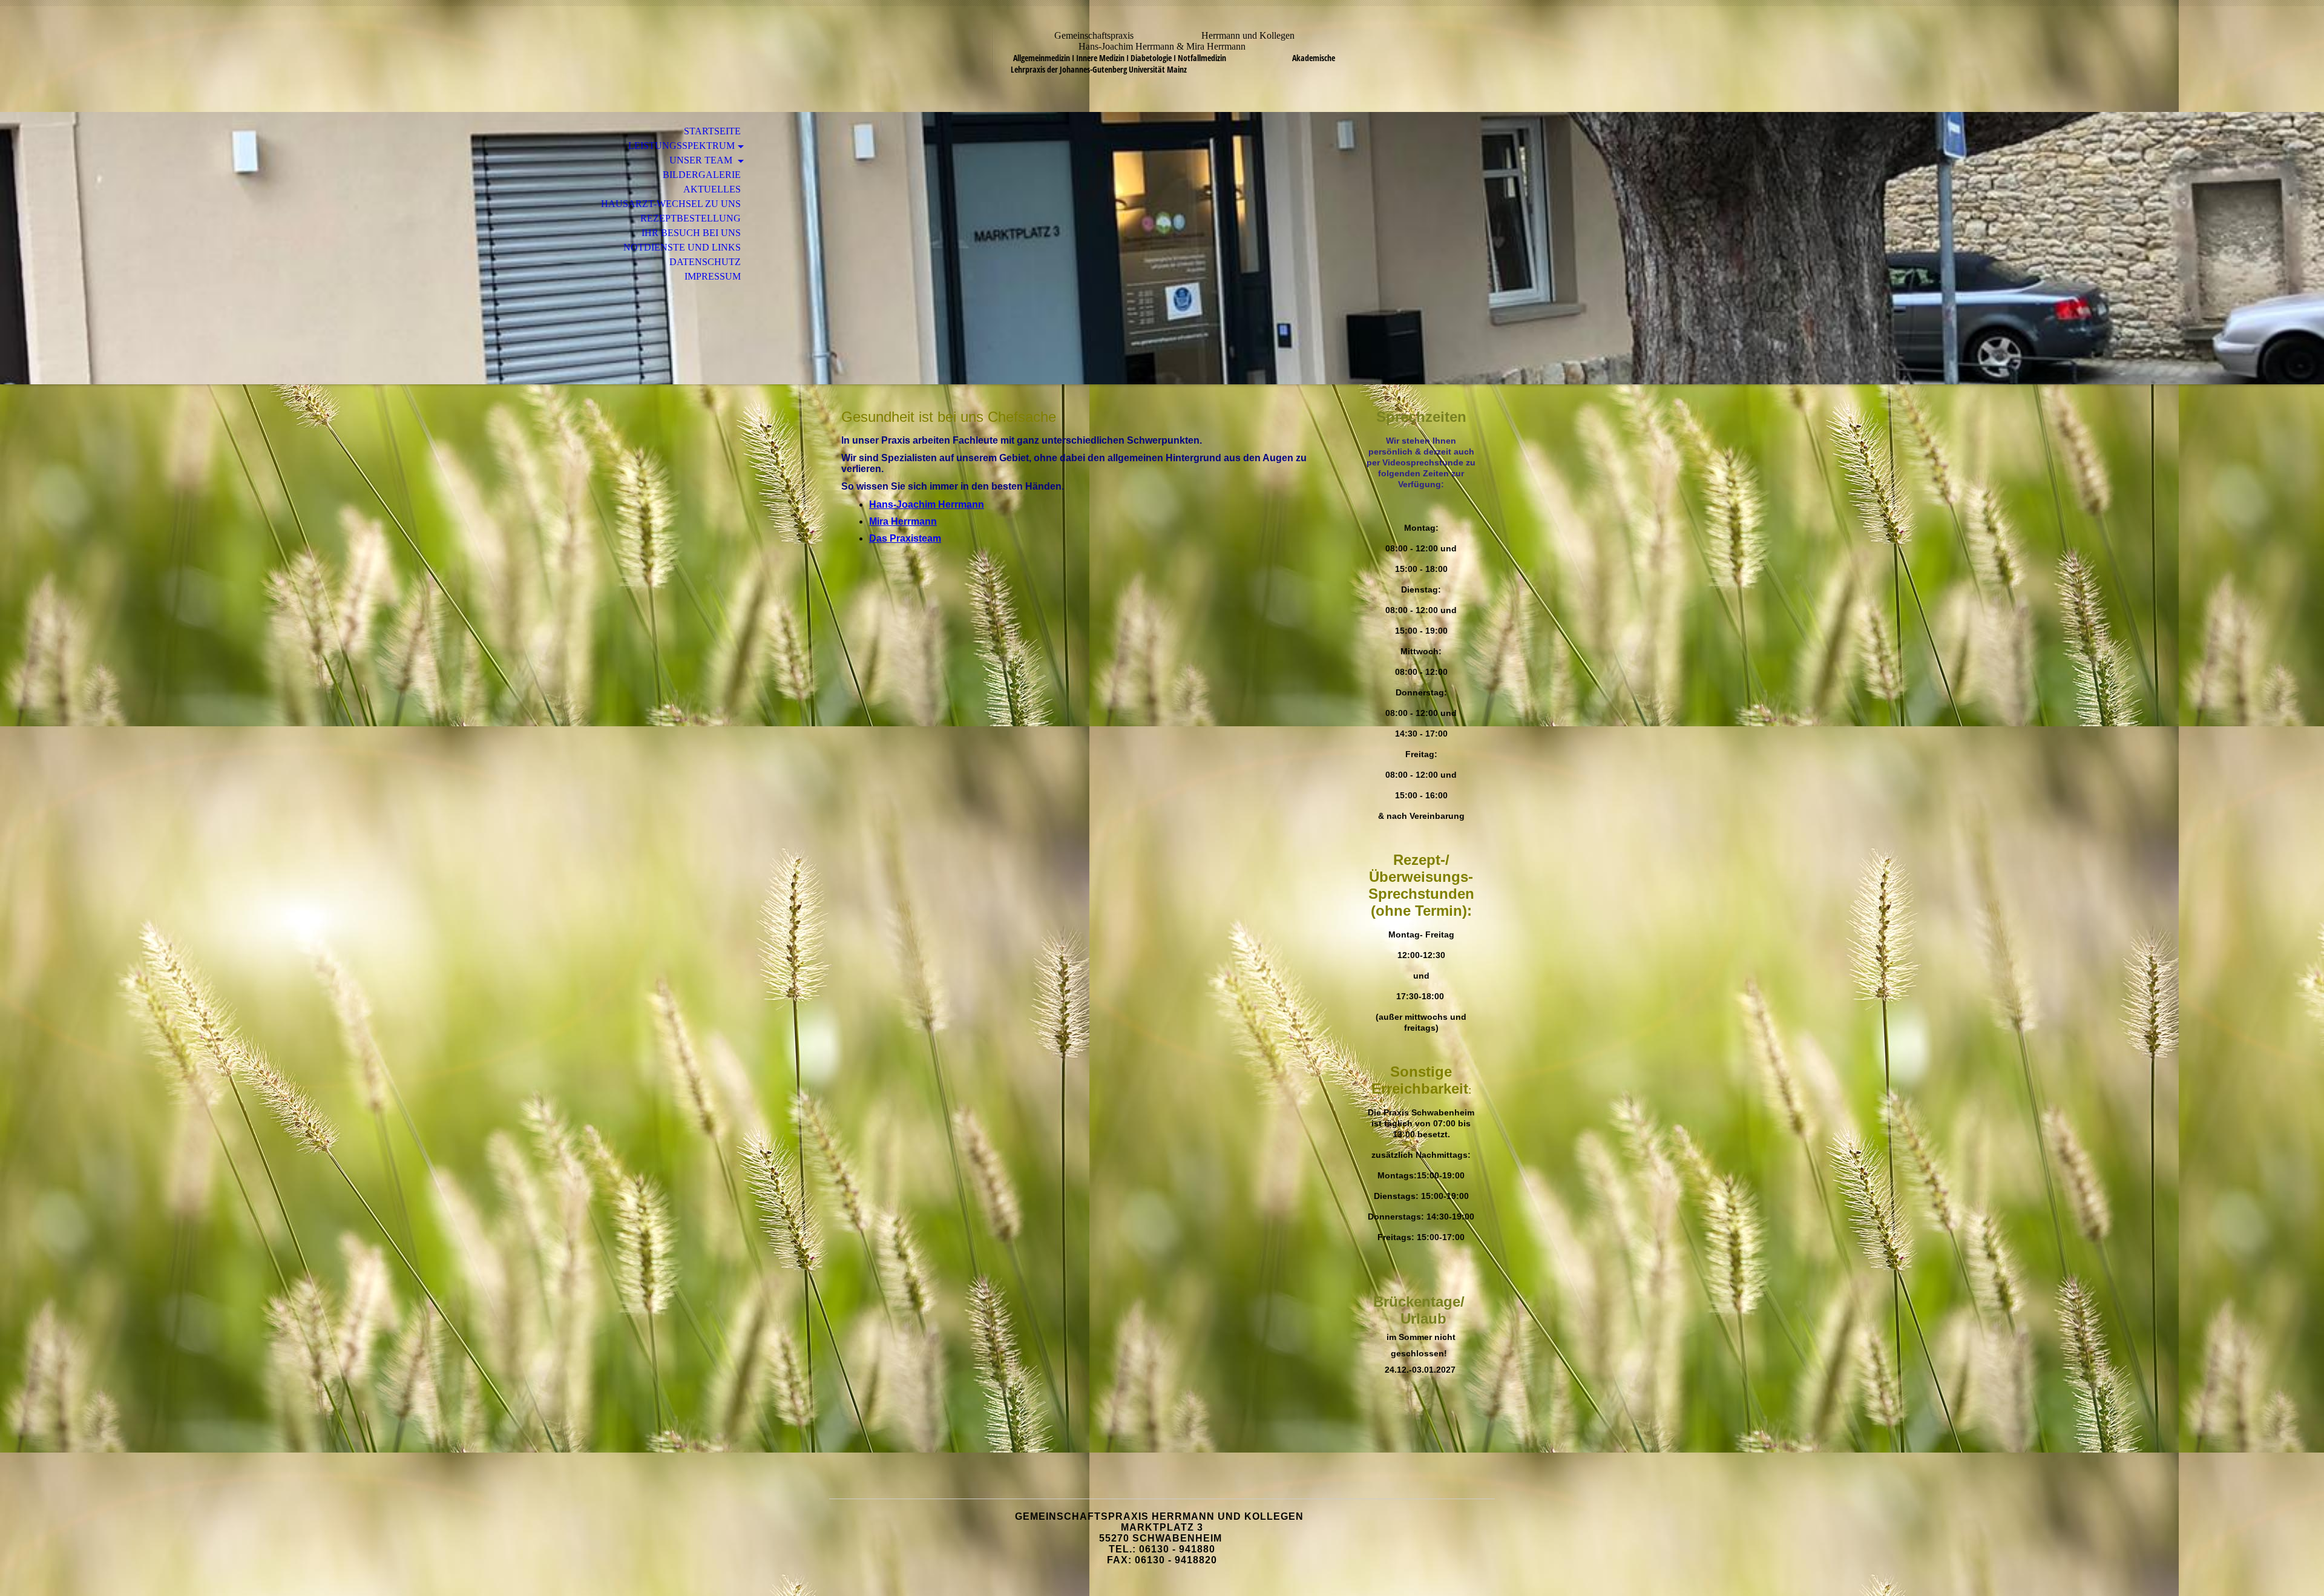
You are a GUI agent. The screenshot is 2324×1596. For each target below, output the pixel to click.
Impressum (713, 276)
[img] (1162, 248)
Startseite (712, 131)
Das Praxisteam (905, 538)
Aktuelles (712, 189)
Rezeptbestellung (691, 218)
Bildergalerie (702, 175)
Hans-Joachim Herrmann (927, 504)
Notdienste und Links (682, 247)
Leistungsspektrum (681, 146)
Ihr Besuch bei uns (691, 233)
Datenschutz (705, 262)
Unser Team (702, 160)
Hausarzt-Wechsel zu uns (671, 204)
